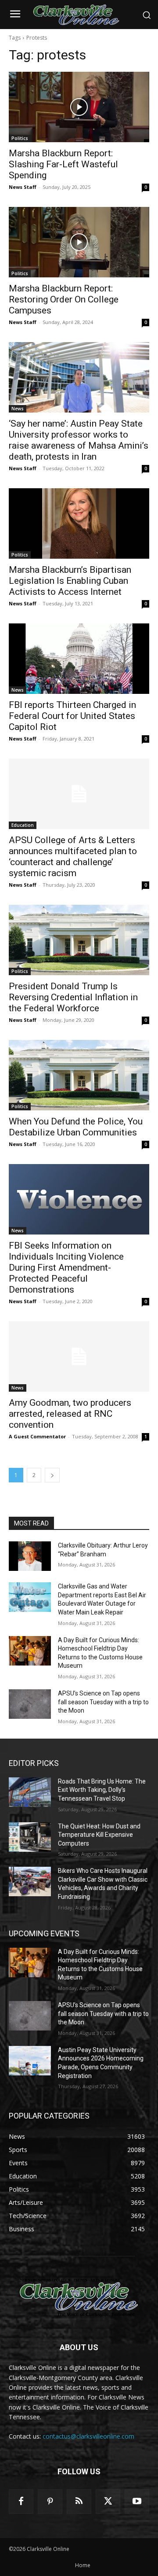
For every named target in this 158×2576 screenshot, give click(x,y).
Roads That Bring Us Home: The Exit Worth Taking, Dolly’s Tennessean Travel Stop (102, 1790)
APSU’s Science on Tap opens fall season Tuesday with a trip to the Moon (103, 1702)
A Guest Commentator (37, 1436)
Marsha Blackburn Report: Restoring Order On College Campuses (64, 299)
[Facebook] (21, 2502)
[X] (108, 2502)
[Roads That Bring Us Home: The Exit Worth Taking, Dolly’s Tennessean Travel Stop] (30, 1792)
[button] (147, 15)
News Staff (23, 187)
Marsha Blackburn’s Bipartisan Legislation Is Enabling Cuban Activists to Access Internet (70, 581)
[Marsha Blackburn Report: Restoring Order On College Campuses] (79, 242)
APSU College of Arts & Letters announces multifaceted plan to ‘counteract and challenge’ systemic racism (73, 857)
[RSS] (79, 2502)
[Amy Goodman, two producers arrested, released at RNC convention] (79, 1356)
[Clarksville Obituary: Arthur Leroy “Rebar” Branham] (30, 1556)
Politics (20, 138)
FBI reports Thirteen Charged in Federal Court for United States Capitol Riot (72, 716)
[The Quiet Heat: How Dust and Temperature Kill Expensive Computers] (30, 1837)
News (18, 409)
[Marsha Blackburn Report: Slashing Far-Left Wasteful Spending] (79, 107)
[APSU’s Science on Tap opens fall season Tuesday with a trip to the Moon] (30, 1704)
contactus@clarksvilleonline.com (88, 2436)
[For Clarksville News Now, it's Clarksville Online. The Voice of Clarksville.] (79, 2297)
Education (23, 825)
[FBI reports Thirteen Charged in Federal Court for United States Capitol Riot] (79, 659)
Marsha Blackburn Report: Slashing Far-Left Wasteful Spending (63, 164)
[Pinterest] (50, 2502)
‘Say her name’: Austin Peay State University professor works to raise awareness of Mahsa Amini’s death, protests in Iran (79, 440)
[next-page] (52, 1475)
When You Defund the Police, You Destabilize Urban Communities (76, 1127)
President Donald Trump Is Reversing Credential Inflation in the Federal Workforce (73, 997)
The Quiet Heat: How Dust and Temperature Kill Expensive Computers (99, 1835)
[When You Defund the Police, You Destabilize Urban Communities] (79, 1075)
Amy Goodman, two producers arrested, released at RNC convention (70, 1414)
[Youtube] (137, 2502)
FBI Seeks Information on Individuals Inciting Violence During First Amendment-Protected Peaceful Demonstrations (66, 1268)
